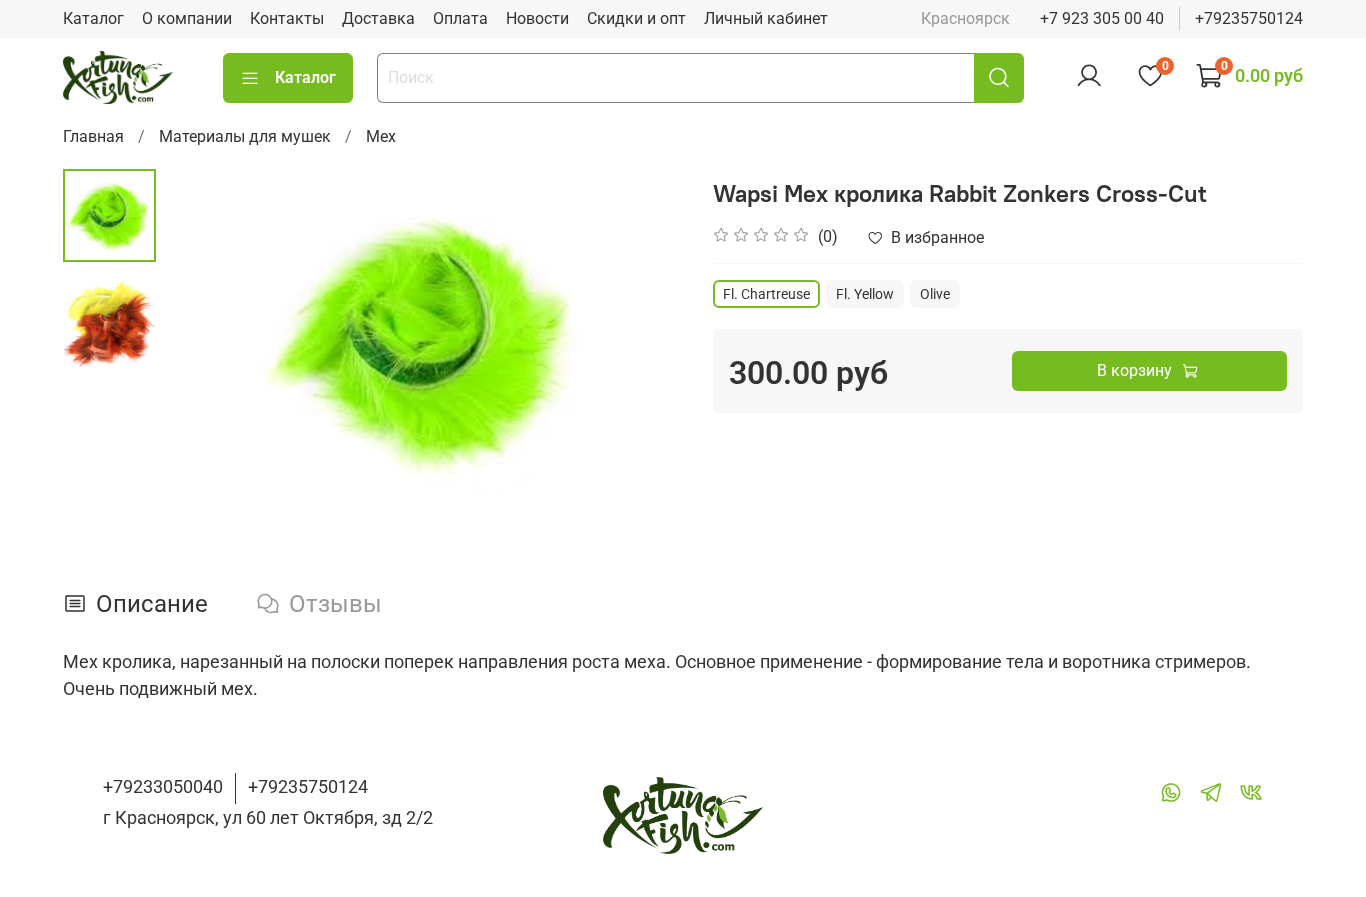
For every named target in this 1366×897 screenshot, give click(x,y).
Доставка (378, 18)
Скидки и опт (636, 18)
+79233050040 (163, 786)
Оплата (460, 18)
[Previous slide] (206, 342)
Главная (93, 136)
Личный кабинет (766, 18)
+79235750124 (1249, 18)
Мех (381, 136)
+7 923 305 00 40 (1102, 18)
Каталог (93, 18)
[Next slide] (643, 342)
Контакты (287, 18)
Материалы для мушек (245, 136)
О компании (187, 18)
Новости (537, 18)
